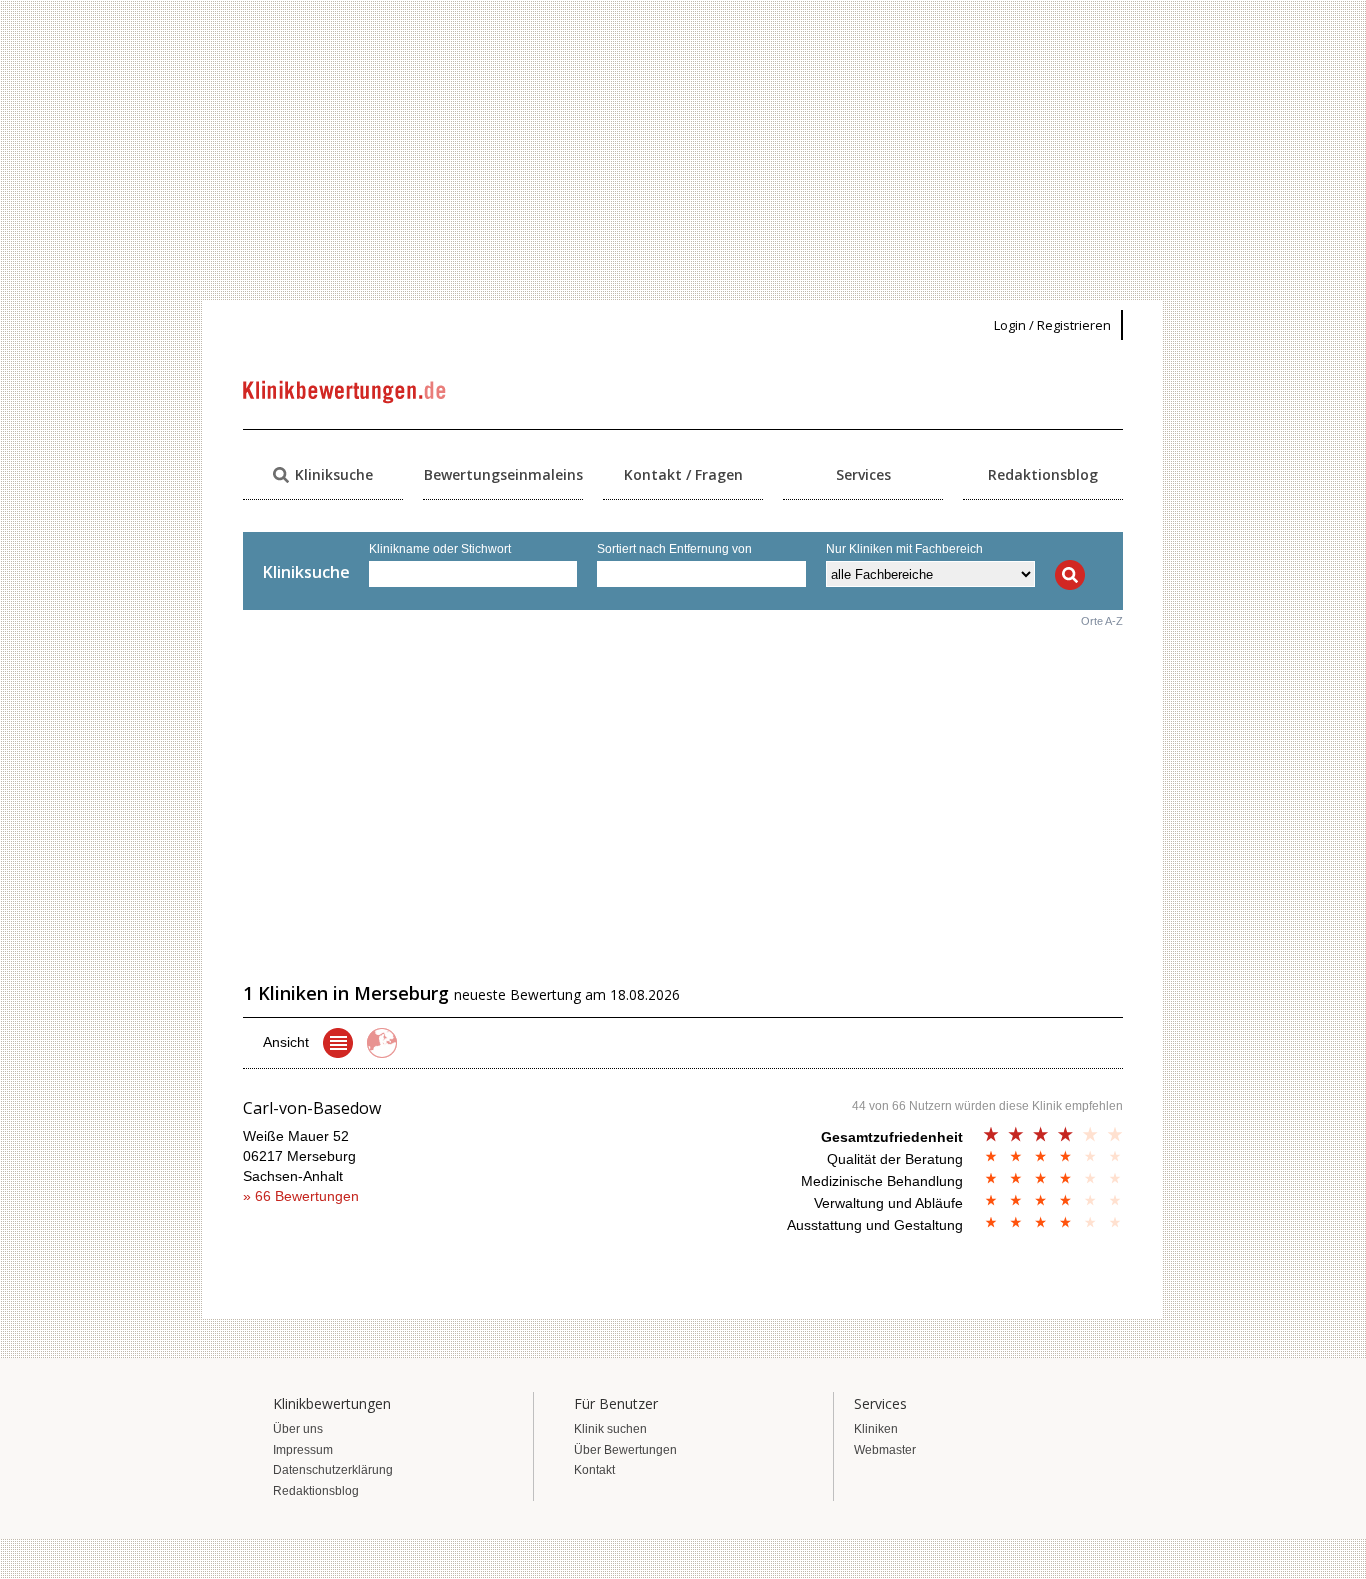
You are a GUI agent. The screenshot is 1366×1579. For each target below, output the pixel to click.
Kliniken (876, 1429)
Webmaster (885, 1450)
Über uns (298, 1429)
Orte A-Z (1102, 621)
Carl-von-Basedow (312, 1108)
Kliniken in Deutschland (338, 1043)
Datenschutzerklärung (333, 1470)
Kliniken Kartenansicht (382, 1043)
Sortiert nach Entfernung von (674, 549)
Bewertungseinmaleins (503, 474)
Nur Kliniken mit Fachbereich (904, 549)
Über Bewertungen (625, 1450)
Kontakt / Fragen (683, 474)
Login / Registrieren (1052, 325)
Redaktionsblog (1043, 474)
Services (863, 474)
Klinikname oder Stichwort (440, 549)
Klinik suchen (610, 1429)
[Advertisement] (683, 150)
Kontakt (594, 1470)
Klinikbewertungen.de (345, 392)
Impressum (303, 1450)
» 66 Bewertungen (301, 1196)
